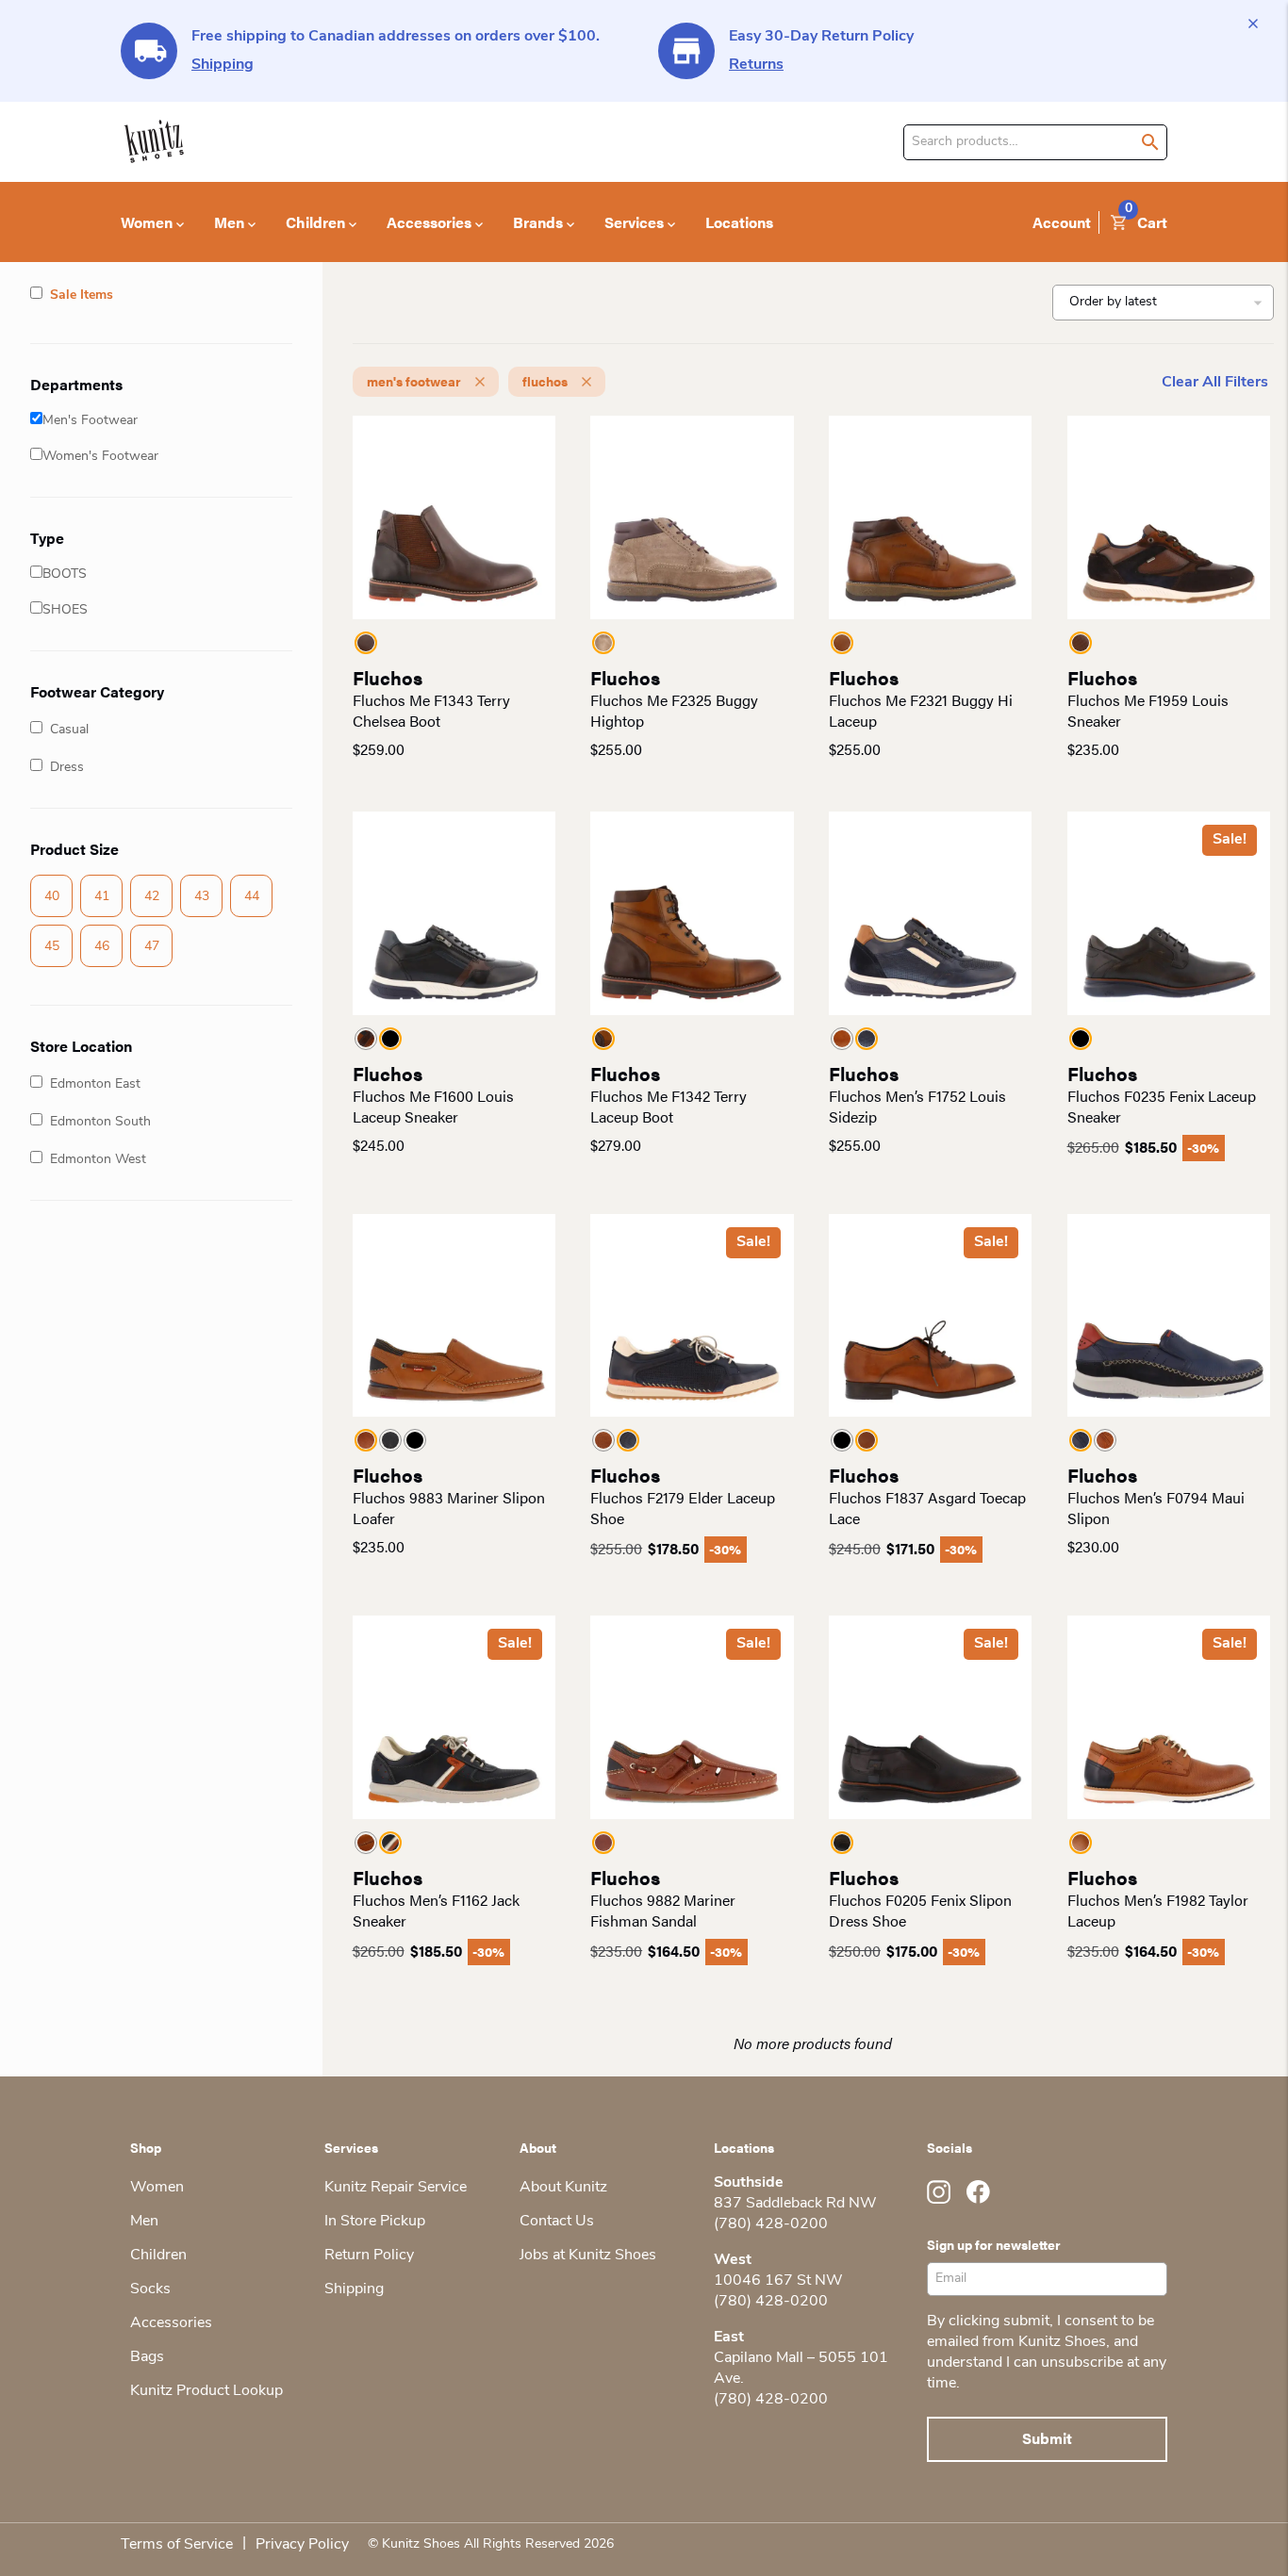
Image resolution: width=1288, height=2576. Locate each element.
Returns (756, 65)
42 (152, 897)
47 (152, 947)
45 (52, 947)
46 (102, 947)
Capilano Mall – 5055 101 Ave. (801, 2369)
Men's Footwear (90, 421)
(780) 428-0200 (771, 2224)
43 (202, 897)
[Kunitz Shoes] (154, 142)
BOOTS (65, 574)
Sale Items (82, 295)
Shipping (223, 65)
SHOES (65, 610)
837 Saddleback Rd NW (795, 2204)
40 (52, 897)
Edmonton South (100, 1122)
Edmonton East (95, 1084)
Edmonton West (98, 1160)
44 (252, 897)
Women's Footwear (100, 457)
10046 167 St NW (778, 2281)
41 (102, 897)
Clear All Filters (1215, 383)
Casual (69, 730)
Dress (67, 768)
